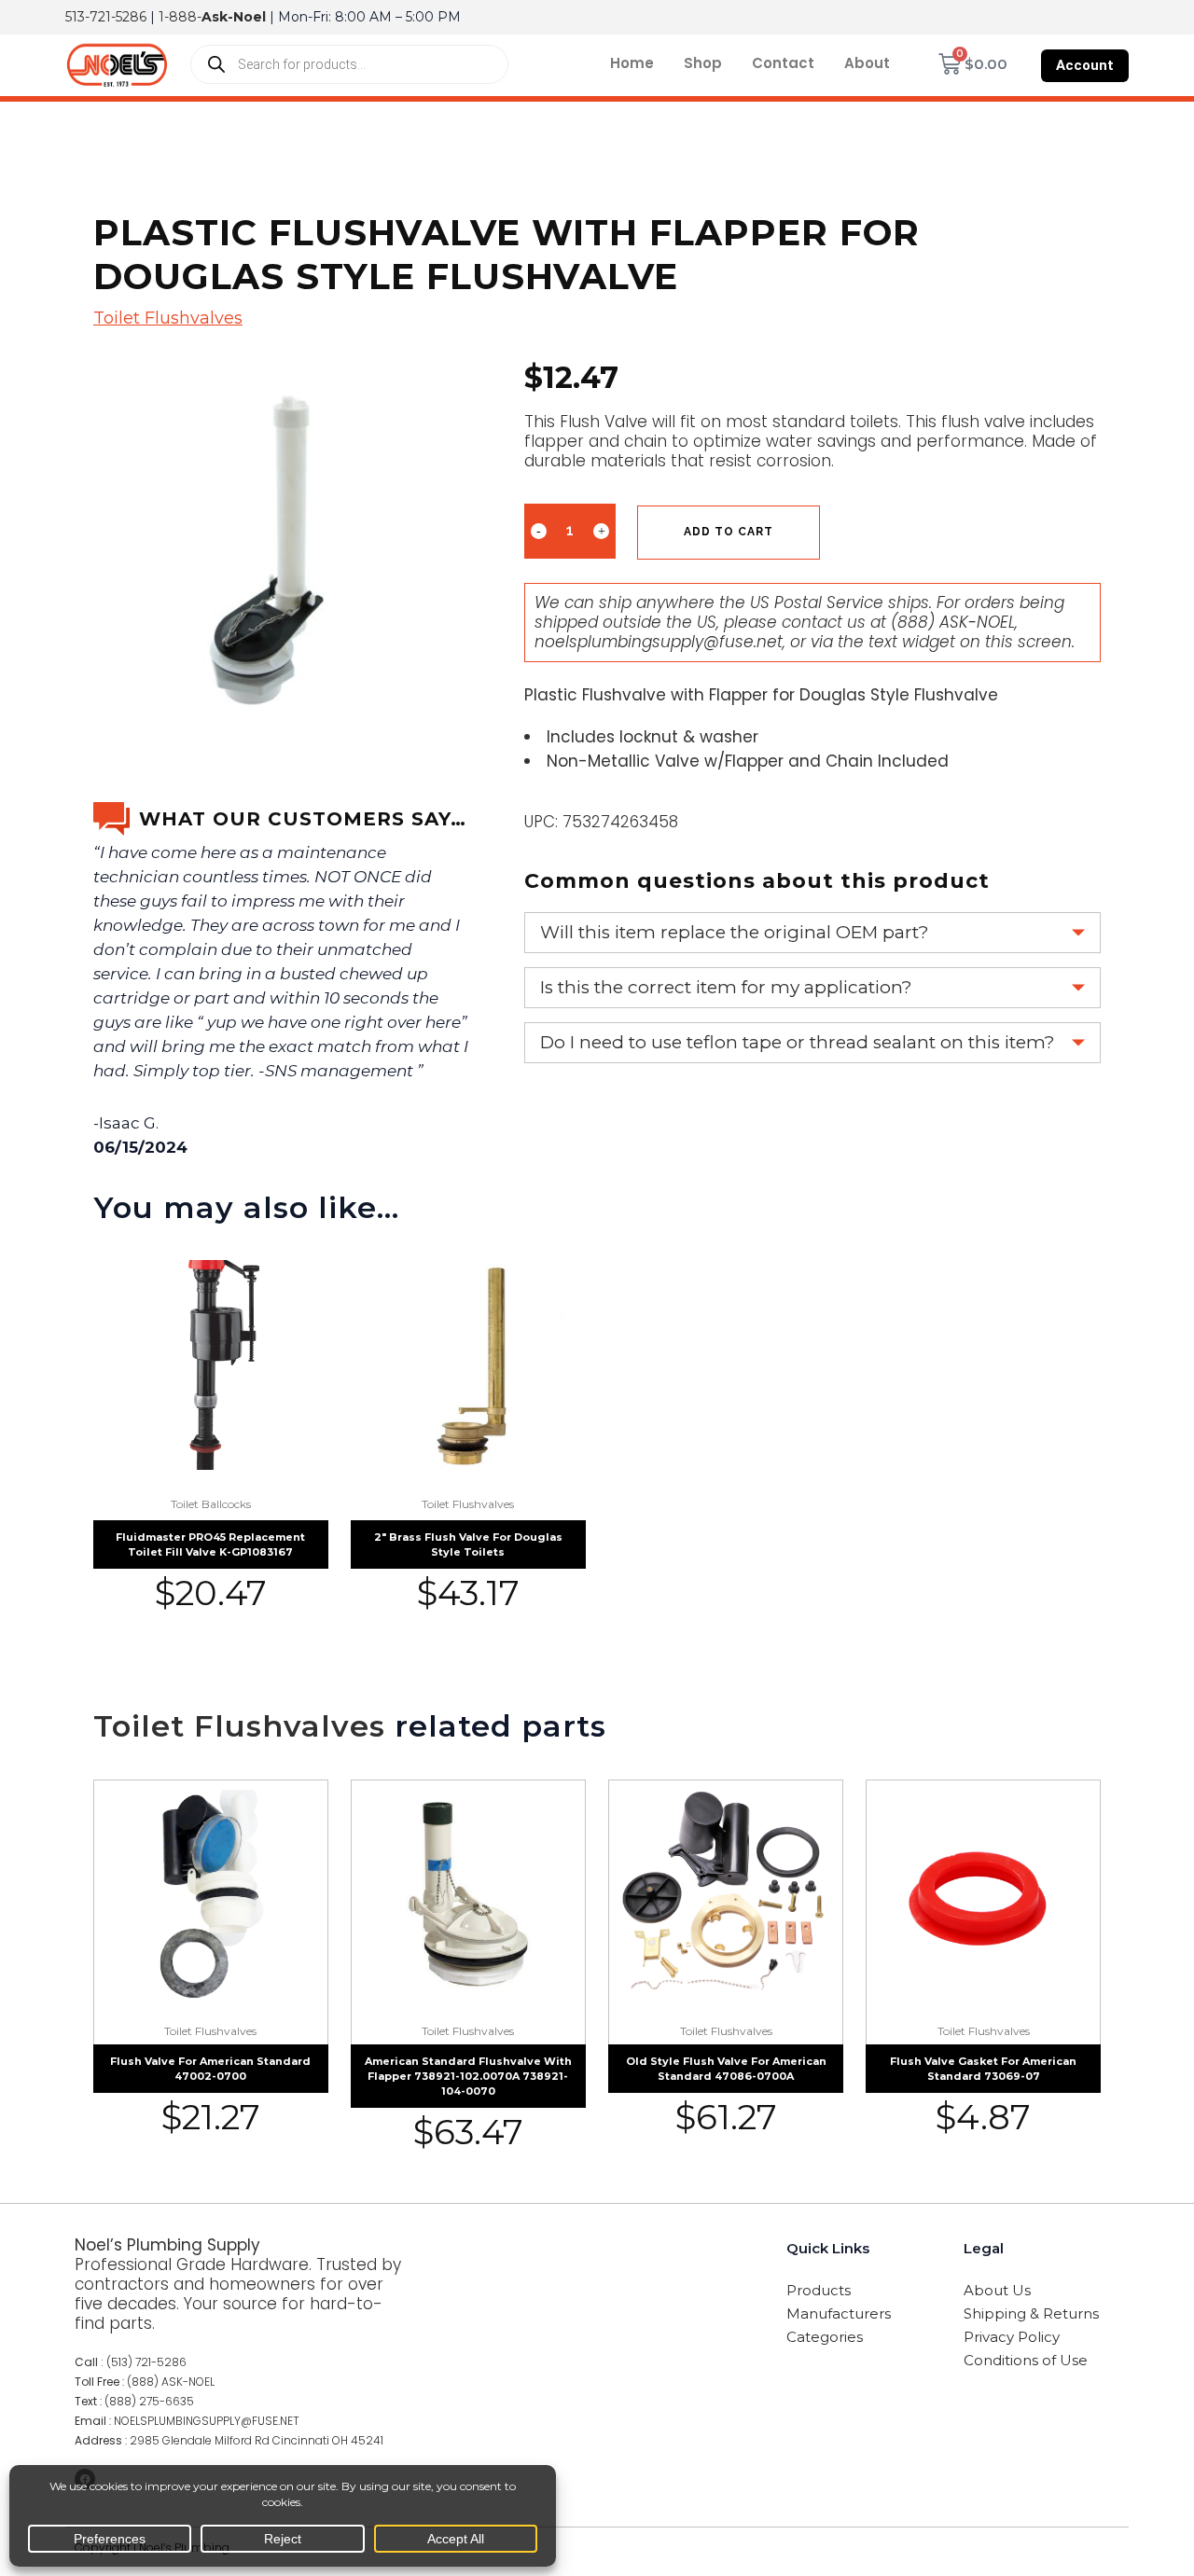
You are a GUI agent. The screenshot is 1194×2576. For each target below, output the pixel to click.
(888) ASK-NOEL (953, 622)
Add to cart (729, 532)
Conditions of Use (1026, 2360)
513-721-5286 (106, 17)
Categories (825, 2337)
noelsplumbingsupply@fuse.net (659, 642)
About (867, 63)
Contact (783, 63)
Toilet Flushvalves (168, 318)
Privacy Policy (1012, 2337)
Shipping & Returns (1031, 2313)
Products (819, 2290)
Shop (703, 63)
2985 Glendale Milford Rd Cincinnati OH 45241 (257, 2440)
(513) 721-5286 (146, 2362)
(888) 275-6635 (149, 2401)
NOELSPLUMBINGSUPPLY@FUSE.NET (207, 2421)
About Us (997, 2290)
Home (632, 63)
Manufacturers (839, 2313)
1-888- (212, 17)
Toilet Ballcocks (211, 1504)
